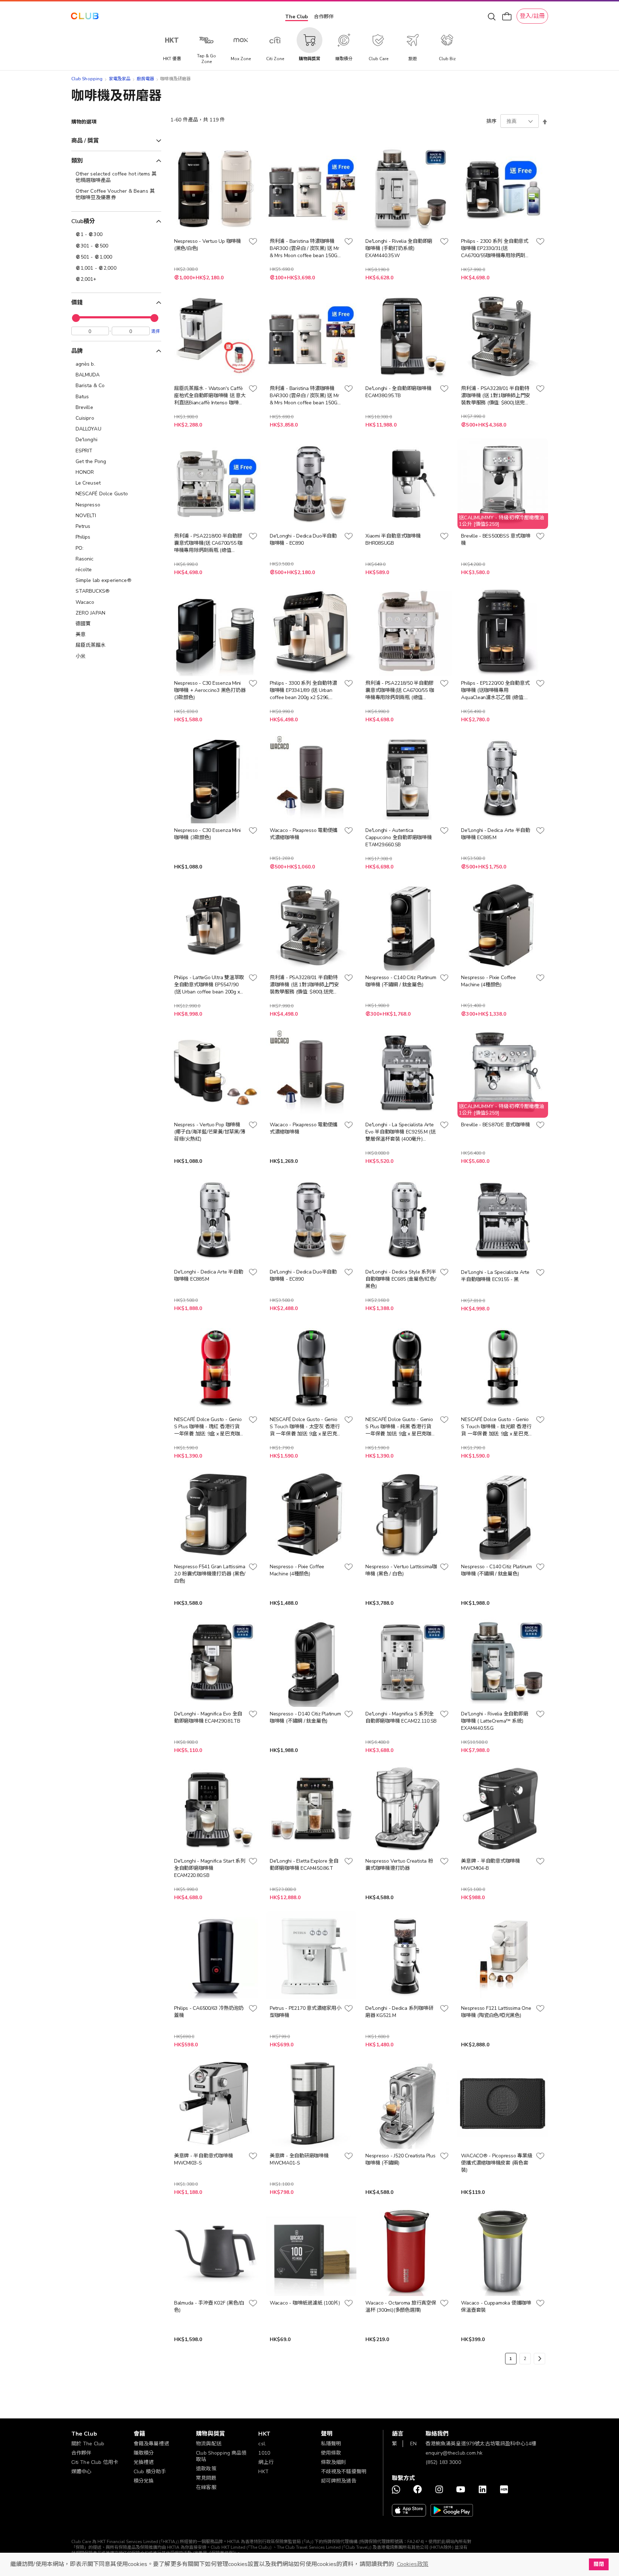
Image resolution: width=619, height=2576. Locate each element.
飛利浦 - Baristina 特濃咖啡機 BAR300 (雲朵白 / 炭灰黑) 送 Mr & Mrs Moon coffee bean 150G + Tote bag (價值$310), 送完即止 (304, 249)
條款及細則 (334, 2462)
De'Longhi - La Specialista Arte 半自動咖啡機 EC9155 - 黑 (495, 1276)
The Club (297, 17)
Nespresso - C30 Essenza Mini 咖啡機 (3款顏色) (207, 834)
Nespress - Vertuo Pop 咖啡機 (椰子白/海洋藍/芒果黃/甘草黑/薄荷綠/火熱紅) (210, 1132)
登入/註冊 (532, 16)
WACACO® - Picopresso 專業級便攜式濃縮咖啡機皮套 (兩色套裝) (496, 2163)
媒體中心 (81, 2472)
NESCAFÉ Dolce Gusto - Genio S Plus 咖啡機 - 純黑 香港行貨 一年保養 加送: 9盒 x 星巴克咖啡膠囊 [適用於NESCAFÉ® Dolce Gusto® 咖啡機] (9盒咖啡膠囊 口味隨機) (401, 1427)
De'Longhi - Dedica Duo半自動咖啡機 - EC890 (303, 540)
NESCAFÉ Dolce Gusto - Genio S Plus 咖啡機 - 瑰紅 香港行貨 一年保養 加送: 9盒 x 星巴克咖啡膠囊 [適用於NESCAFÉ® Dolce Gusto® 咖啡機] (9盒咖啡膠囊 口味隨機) (209, 1427)
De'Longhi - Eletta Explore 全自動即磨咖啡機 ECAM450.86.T (304, 1865)
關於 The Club (88, 2444)
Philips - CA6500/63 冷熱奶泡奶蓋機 (209, 2012)
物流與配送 (209, 2444)
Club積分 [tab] (83, 221)
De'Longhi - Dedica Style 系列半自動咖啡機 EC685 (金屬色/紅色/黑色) (401, 1279)
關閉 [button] (599, 2564)
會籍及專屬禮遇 (151, 2444)
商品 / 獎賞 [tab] (85, 141)
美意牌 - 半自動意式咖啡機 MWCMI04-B (491, 1865)
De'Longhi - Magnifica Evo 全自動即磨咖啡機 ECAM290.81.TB (208, 1717)
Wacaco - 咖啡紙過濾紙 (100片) (305, 2303)
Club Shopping (87, 79)
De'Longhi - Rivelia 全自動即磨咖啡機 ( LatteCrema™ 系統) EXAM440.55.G (495, 1721)
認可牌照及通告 (339, 2481)
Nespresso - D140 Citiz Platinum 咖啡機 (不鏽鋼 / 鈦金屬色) (305, 1717)
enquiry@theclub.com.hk (454, 2453)
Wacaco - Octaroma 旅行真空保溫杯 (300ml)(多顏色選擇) (401, 2307)
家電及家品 (120, 79)
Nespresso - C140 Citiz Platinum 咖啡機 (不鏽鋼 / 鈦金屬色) (401, 981)
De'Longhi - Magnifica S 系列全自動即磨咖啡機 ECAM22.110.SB (401, 1717)
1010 (264, 2453)
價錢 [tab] (77, 303)
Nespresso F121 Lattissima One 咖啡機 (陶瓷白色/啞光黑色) (496, 2012)
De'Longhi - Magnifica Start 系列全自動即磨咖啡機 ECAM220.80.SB (210, 1868)
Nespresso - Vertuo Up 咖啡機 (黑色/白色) (208, 245)
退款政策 (206, 2469)
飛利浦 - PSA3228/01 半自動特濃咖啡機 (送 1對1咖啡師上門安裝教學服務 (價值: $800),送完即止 (496, 396)
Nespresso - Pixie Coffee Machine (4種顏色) (488, 981)
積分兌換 (144, 2481)
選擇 (155, 331)
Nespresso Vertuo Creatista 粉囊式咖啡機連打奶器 (399, 1865)
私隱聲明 (331, 2444)
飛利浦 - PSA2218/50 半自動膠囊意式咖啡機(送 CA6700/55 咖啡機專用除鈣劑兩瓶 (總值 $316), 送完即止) (400, 690)
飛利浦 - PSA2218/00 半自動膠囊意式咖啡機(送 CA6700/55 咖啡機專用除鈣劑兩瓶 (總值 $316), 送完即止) (208, 543)
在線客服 (206, 2487)
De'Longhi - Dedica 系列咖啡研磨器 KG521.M (399, 2012)
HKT (263, 2472)
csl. (262, 2444)
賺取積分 (144, 2453)
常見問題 (206, 2478)
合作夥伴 (324, 17)
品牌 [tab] (77, 351)
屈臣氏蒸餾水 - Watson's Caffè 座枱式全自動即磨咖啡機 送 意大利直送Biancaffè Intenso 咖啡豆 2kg (210, 396)
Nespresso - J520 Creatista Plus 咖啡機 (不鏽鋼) (400, 2159)
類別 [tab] (77, 161)
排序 (491, 121)
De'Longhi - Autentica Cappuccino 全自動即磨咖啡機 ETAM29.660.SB (399, 837)
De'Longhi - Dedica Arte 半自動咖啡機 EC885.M (496, 834)
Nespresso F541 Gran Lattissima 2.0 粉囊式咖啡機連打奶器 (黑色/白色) (210, 1574)
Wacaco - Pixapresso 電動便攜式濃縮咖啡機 (304, 834)
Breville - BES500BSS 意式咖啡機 (496, 540)
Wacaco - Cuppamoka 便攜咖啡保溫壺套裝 (496, 2307)
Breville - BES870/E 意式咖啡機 (495, 1125)
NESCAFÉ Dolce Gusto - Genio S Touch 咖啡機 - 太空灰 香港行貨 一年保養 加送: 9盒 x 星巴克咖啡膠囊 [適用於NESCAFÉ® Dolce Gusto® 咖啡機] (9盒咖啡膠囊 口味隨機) (305, 1427)
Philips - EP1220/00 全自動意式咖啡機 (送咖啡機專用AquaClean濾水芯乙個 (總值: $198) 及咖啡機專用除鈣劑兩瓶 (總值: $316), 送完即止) (495, 690)
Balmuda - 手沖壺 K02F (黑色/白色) (209, 2307)
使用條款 (331, 2453)
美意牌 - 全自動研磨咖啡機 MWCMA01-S (299, 2159)
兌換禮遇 (144, 2462)
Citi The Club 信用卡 (95, 2462)
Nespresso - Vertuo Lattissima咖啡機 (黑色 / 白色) (401, 1570)
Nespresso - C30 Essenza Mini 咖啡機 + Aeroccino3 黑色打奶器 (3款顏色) (210, 690)
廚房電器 (146, 79)
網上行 (266, 2462)
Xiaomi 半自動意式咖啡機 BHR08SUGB (393, 540)
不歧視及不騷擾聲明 (344, 2472)
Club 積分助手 (150, 2472)
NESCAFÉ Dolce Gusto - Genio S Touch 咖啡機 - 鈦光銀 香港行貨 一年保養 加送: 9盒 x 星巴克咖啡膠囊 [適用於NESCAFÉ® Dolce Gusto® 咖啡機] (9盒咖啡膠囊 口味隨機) (496, 1427)
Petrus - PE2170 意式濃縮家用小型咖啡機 (305, 2012)
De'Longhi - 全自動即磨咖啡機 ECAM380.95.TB (398, 392)
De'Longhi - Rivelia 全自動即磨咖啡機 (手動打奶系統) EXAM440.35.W (399, 248)
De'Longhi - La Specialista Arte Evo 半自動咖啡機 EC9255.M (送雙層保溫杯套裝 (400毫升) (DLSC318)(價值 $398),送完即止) (400, 1132)
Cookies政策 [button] (413, 2564)
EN (413, 2444)
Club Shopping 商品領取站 (221, 2456)
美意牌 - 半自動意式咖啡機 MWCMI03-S (204, 2159)
